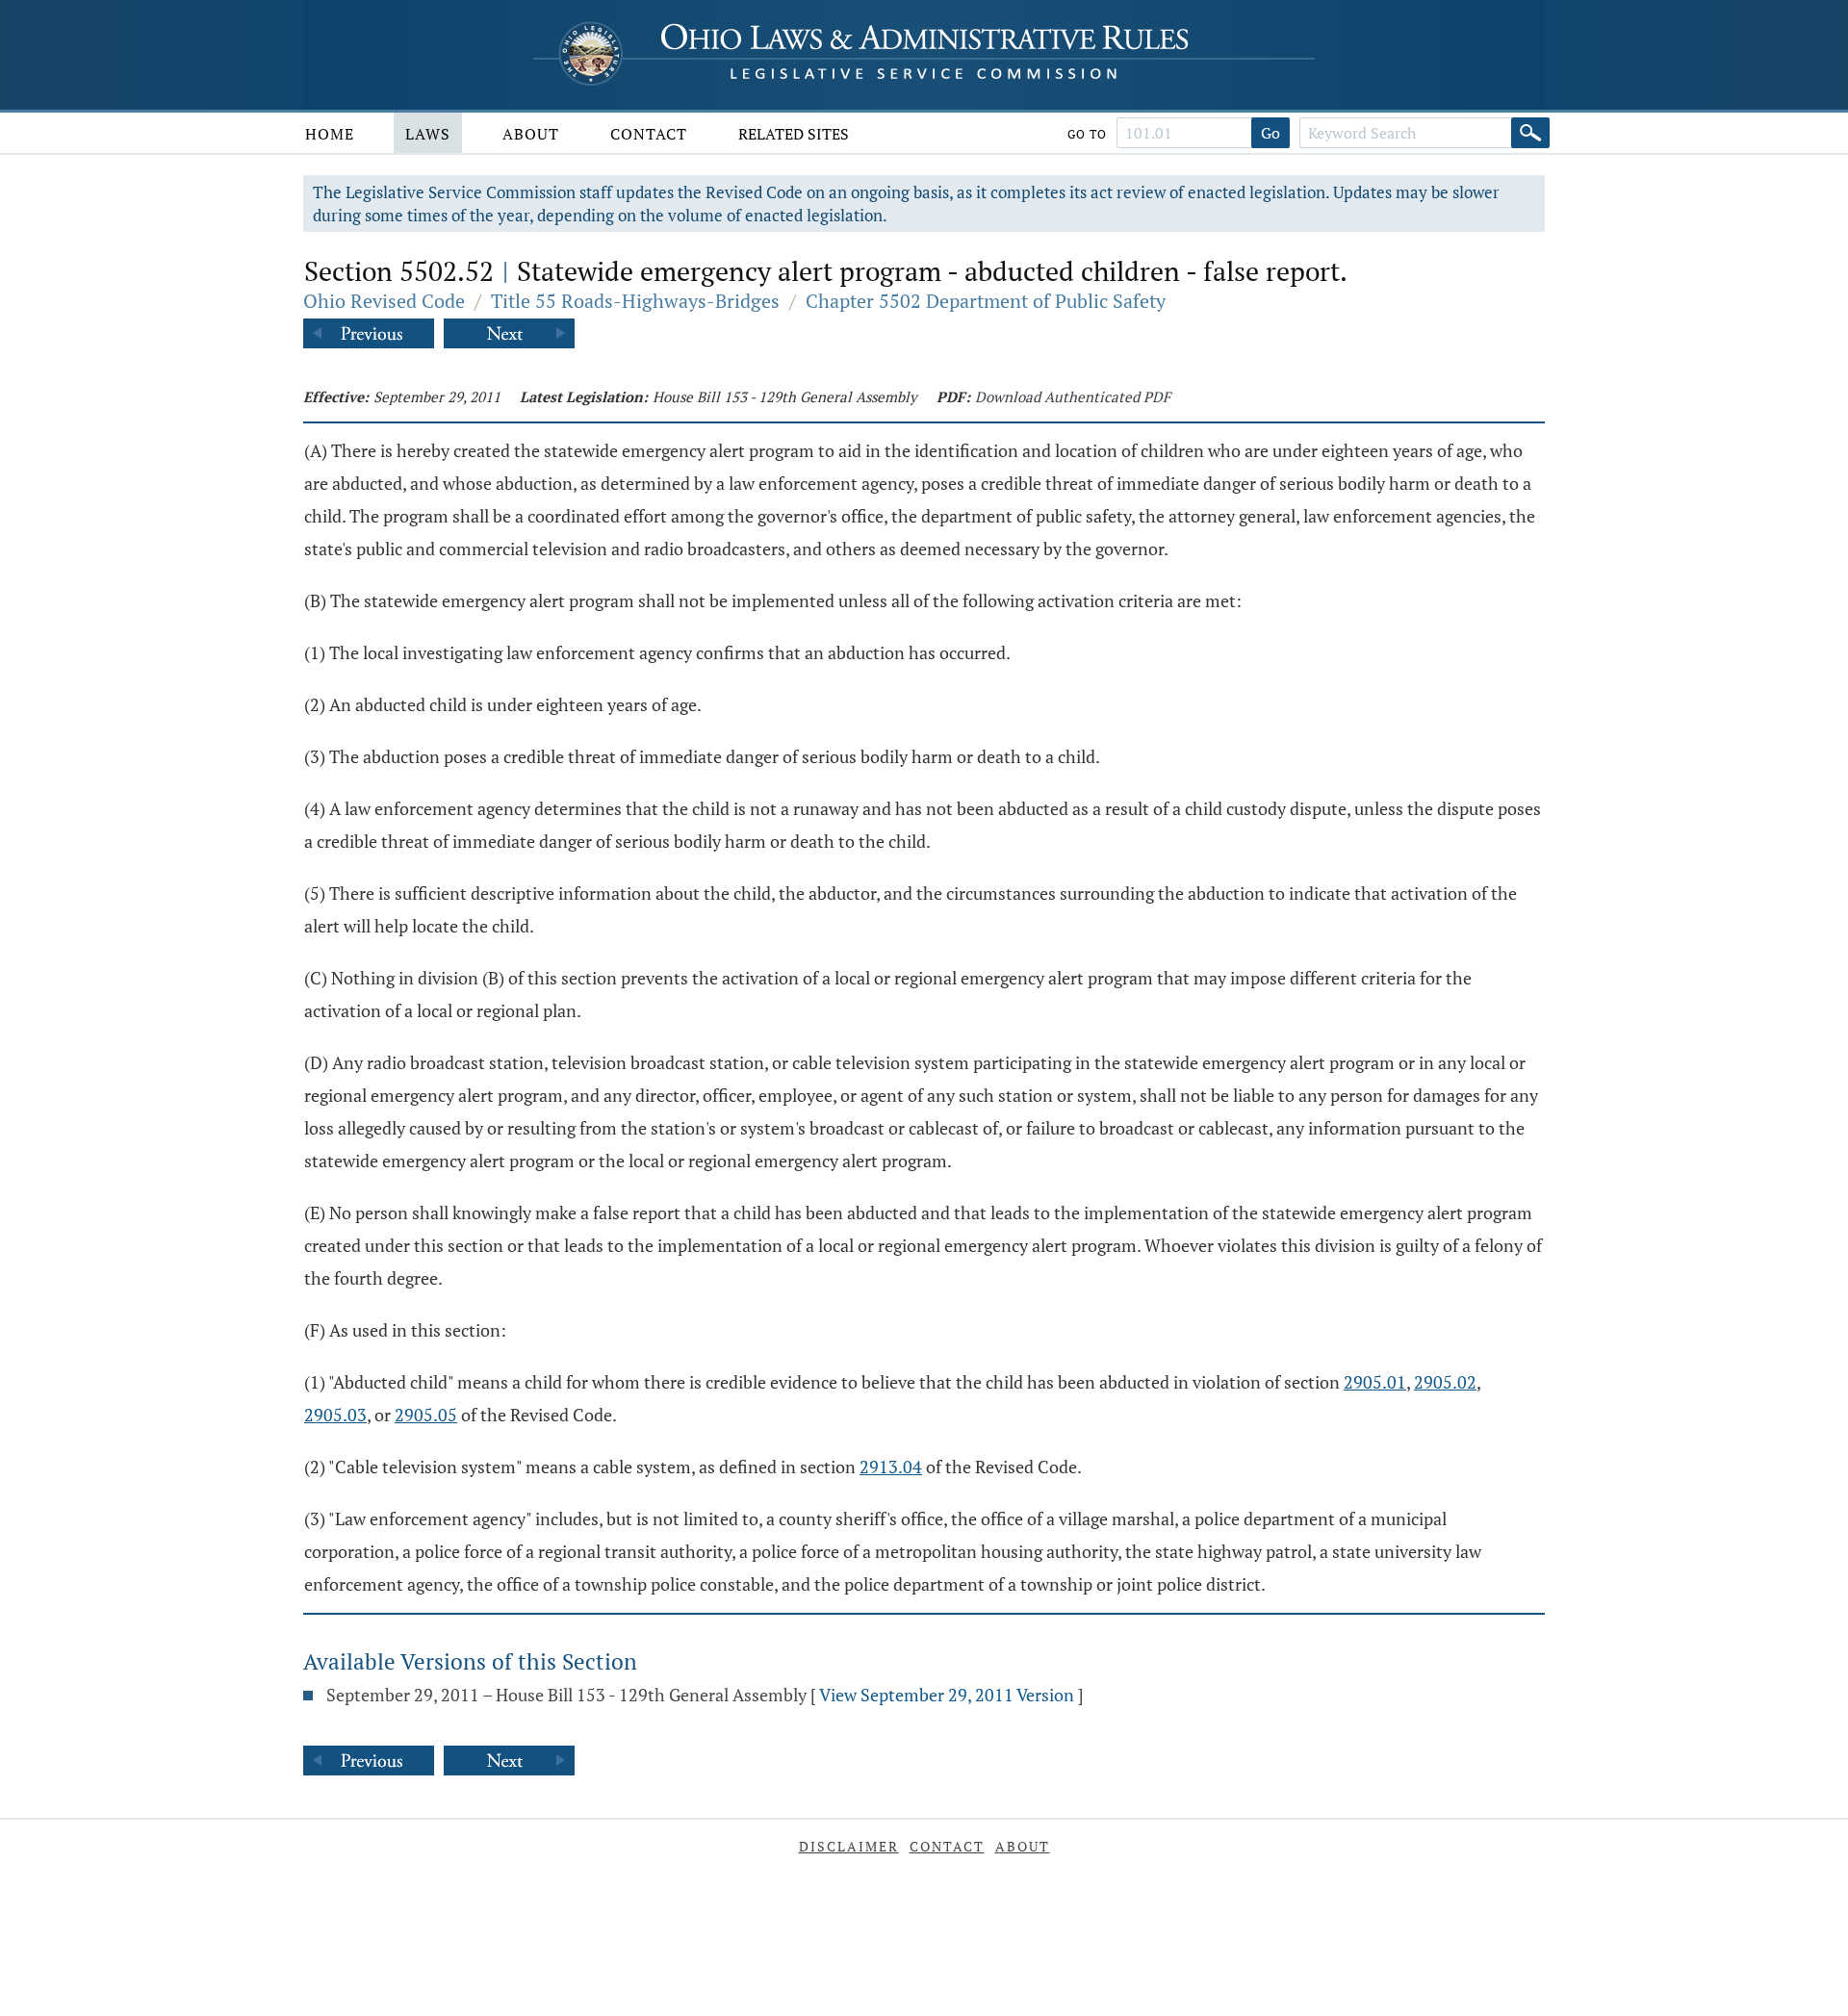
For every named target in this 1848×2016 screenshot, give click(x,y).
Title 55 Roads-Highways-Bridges (635, 301)
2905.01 (1375, 1382)
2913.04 (891, 1467)
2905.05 (426, 1415)
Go (1270, 133)
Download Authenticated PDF (1073, 396)
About (531, 134)
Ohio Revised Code (384, 301)
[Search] (1530, 133)
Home (330, 134)
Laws (428, 134)
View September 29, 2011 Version (947, 1695)
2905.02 (1445, 1382)
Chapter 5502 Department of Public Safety (986, 301)
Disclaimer (849, 1846)
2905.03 (335, 1415)
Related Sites (794, 134)
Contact (649, 134)
